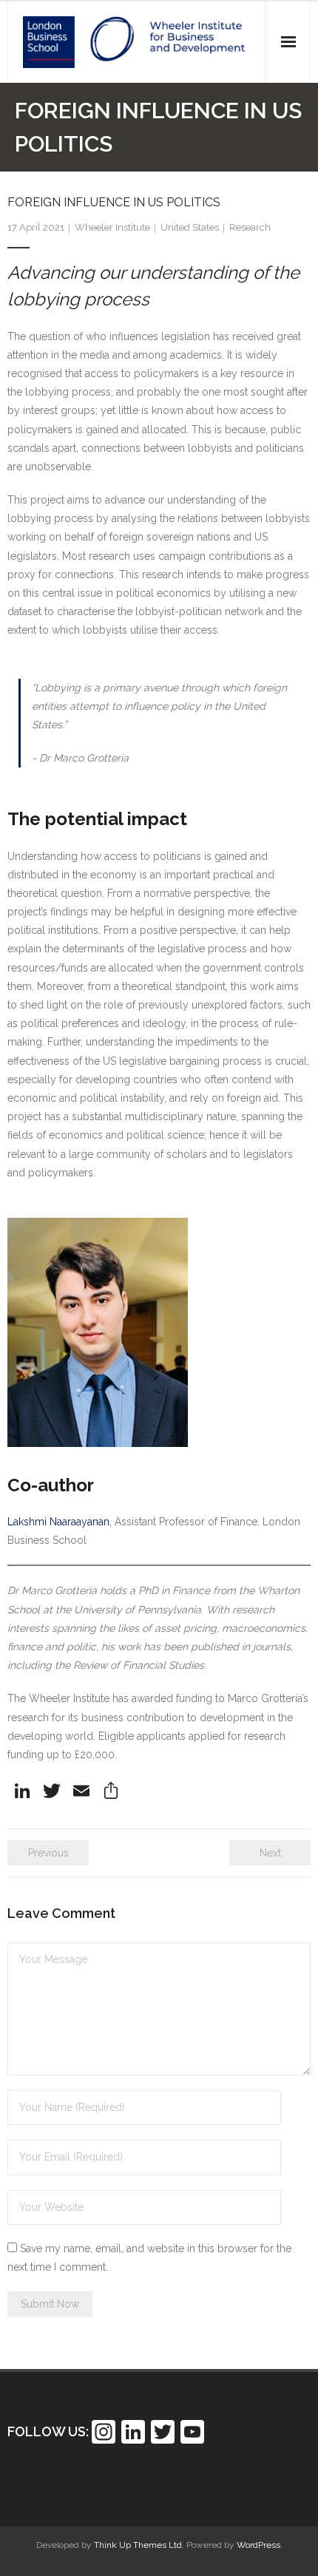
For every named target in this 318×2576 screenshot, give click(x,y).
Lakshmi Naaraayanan (58, 1522)
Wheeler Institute (112, 227)
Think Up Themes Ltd (138, 2545)
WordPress (258, 2545)
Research (250, 227)
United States (190, 227)
